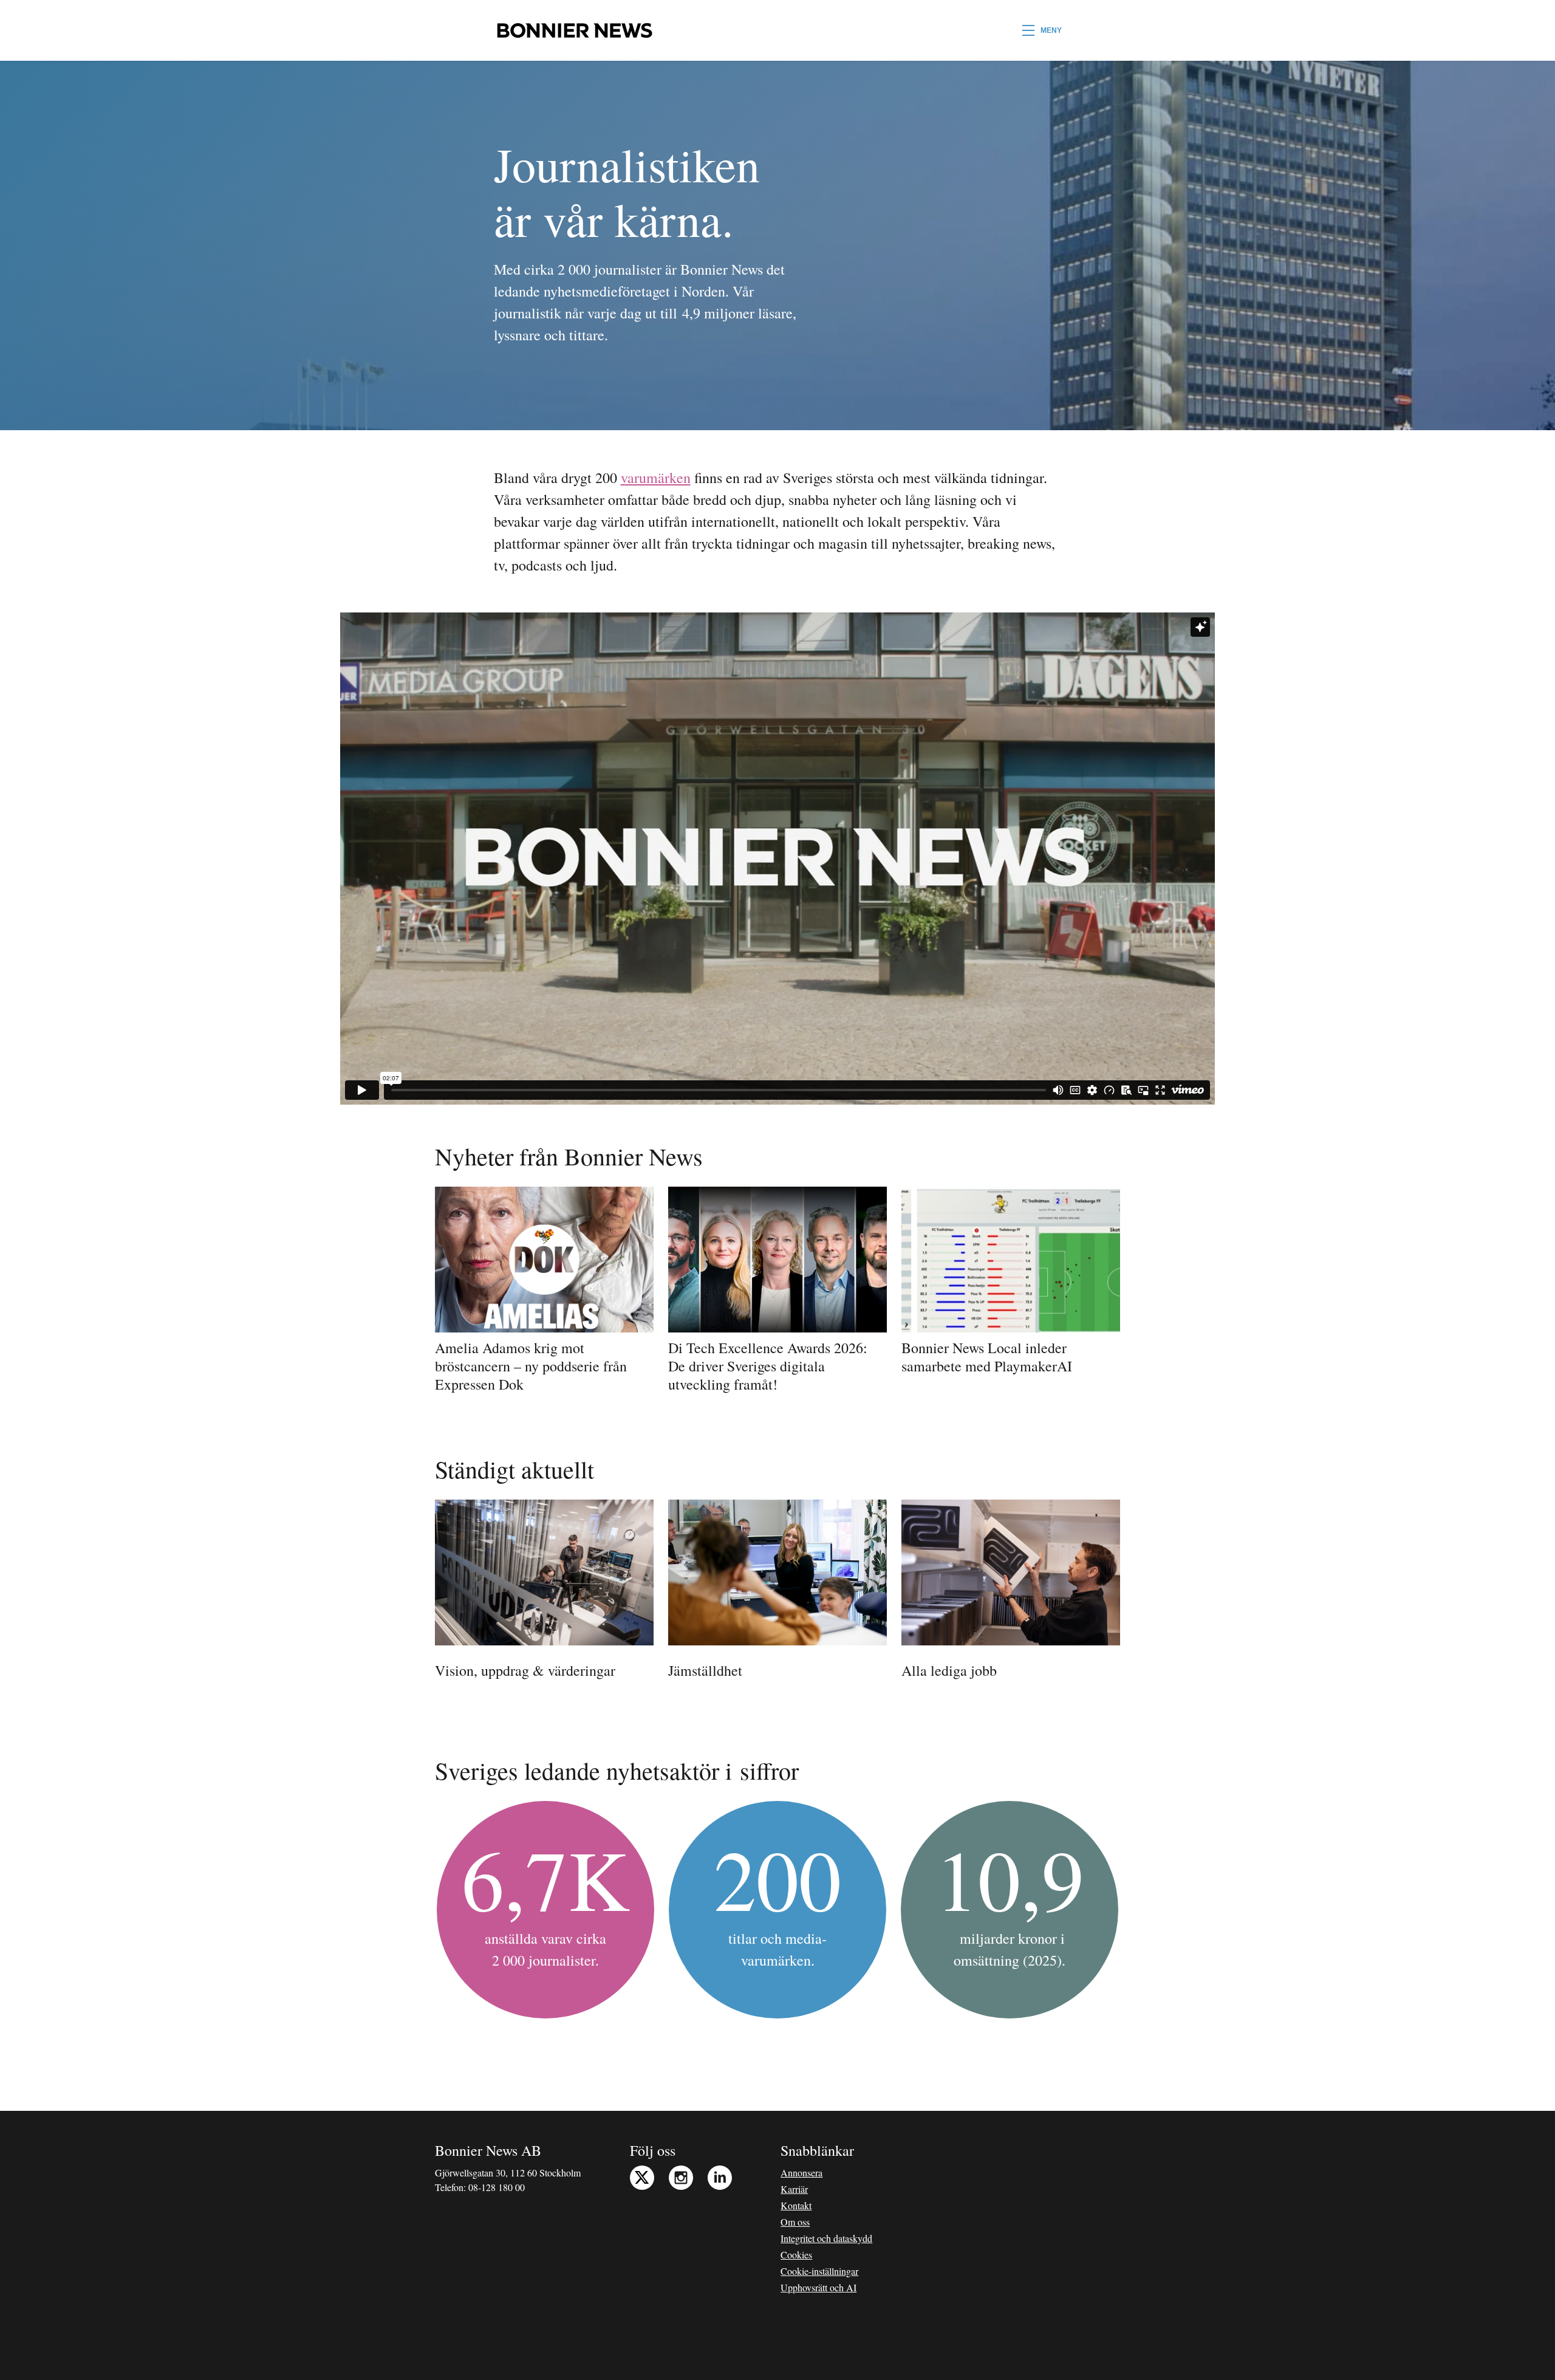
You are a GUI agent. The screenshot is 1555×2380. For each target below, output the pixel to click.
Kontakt (796, 2205)
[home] (574, 30)
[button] (1042, 30)
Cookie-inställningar (819, 2271)
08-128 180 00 (497, 2187)
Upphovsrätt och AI (819, 2287)
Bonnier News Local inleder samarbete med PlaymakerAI (987, 1357)
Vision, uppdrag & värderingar (525, 1670)
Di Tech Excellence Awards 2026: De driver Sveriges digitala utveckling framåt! (768, 1366)
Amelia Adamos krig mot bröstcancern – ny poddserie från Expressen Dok (531, 1366)
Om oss (795, 2222)
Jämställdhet (705, 1670)
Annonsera (801, 2173)
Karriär (794, 2189)
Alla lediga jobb (949, 1670)
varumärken (656, 478)
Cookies (796, 2255)
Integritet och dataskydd (826, 2238)
